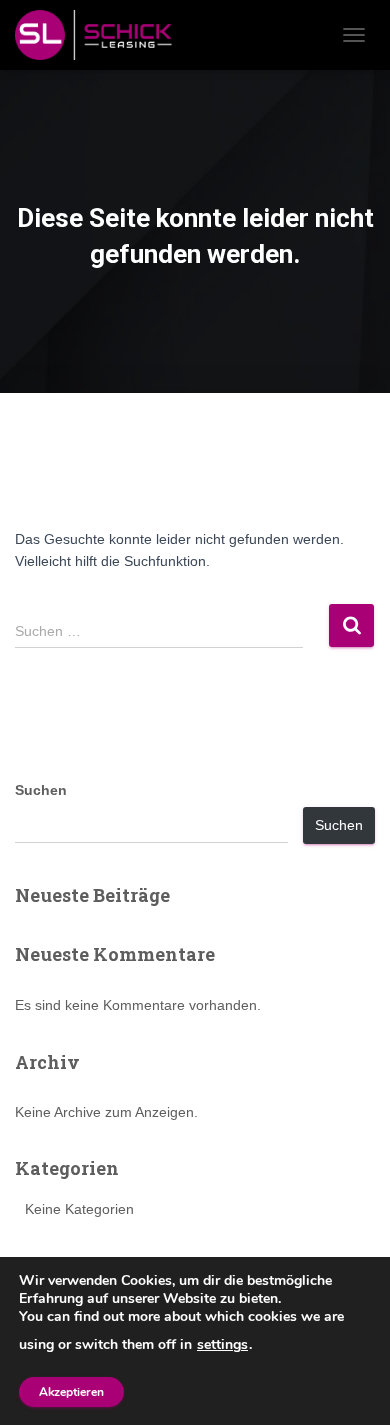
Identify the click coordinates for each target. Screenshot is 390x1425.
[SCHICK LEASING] (101, 35)
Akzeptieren (71, 1392)
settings (222, 1345)
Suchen (41, 790)
